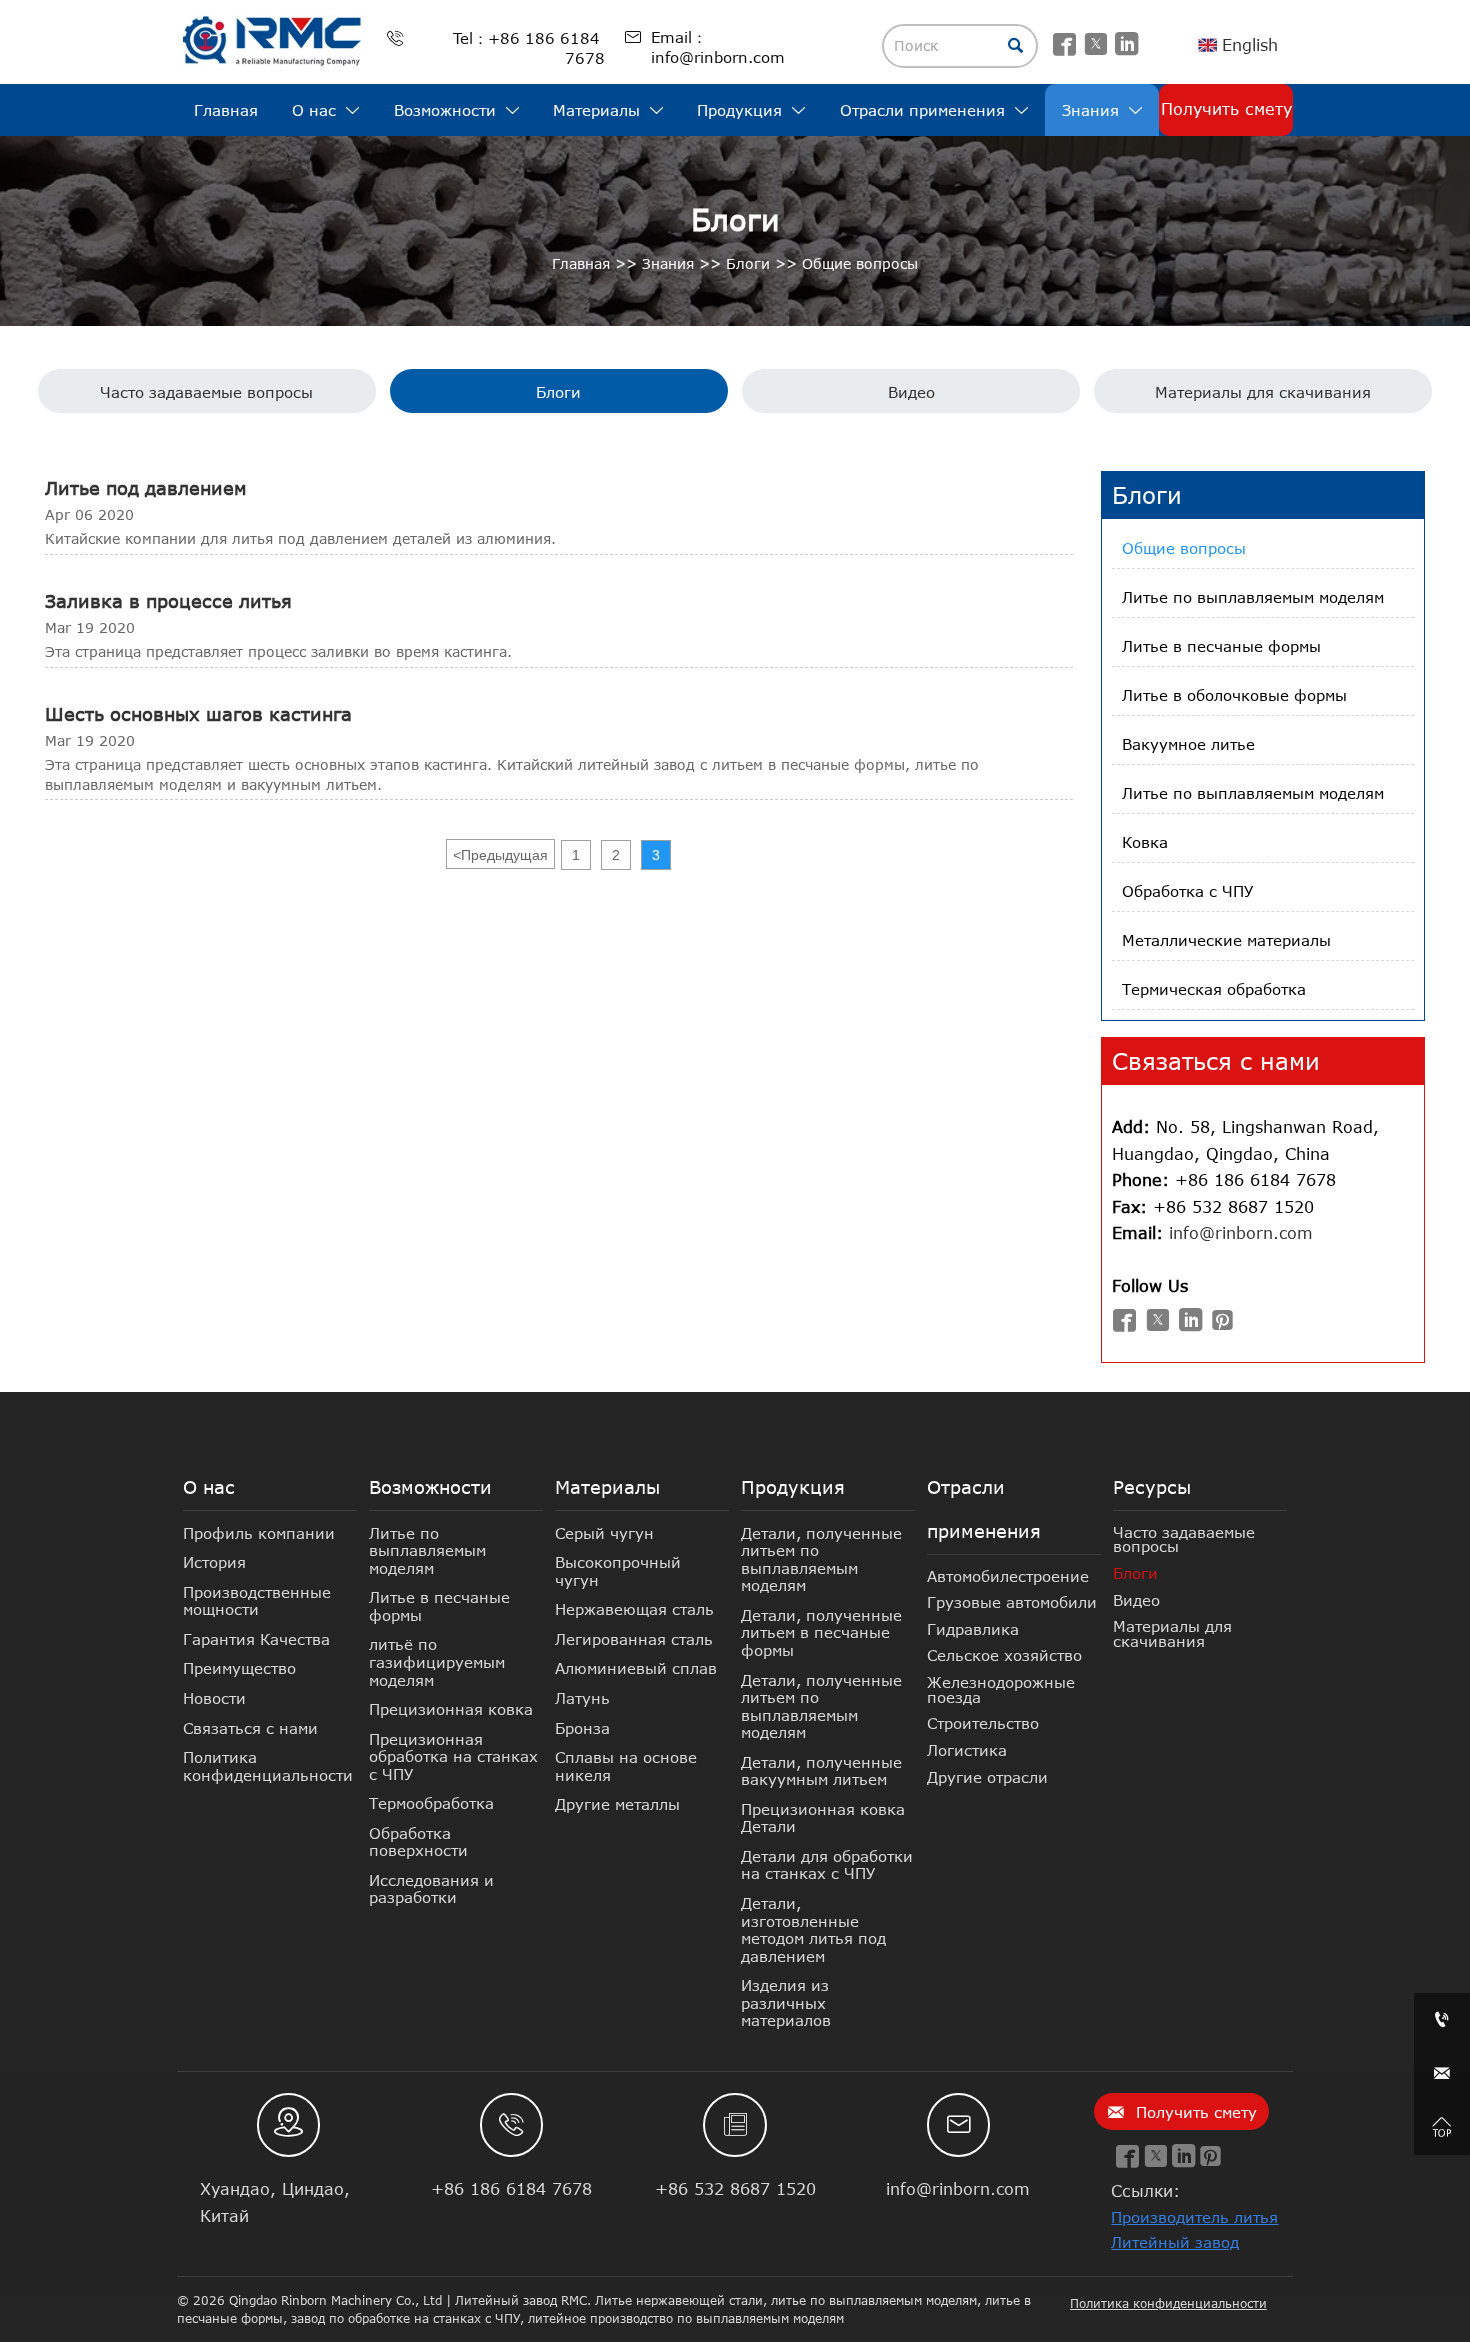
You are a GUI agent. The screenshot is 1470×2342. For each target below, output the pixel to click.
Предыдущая (500, 855)
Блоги (748, 263)
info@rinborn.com (1241, 1233)
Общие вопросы (860, 263)
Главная (581, 263)
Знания (668, 263)
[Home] (273, 41)
